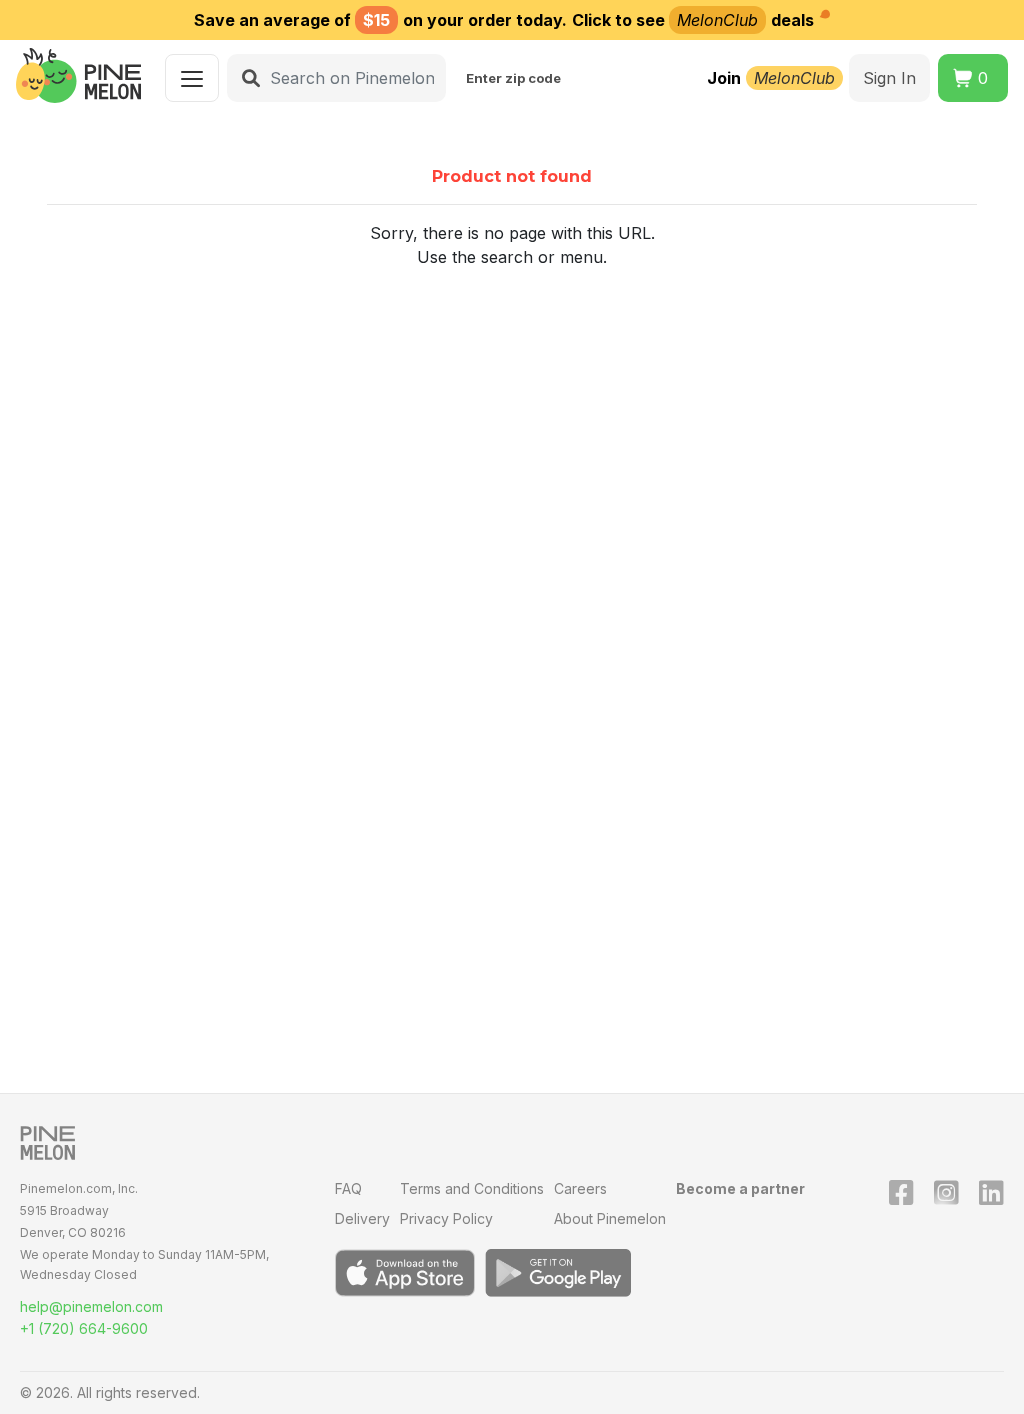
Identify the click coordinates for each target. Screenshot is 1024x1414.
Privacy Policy (446, 1218)
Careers (580, 1188)
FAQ (348, 1188)
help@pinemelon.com (91, 1306)
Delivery (362, 1218)
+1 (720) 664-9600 (84, 1328)
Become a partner (740, 1188)
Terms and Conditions (472, 1188)
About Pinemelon (610, 1218)
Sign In (889, 78)
